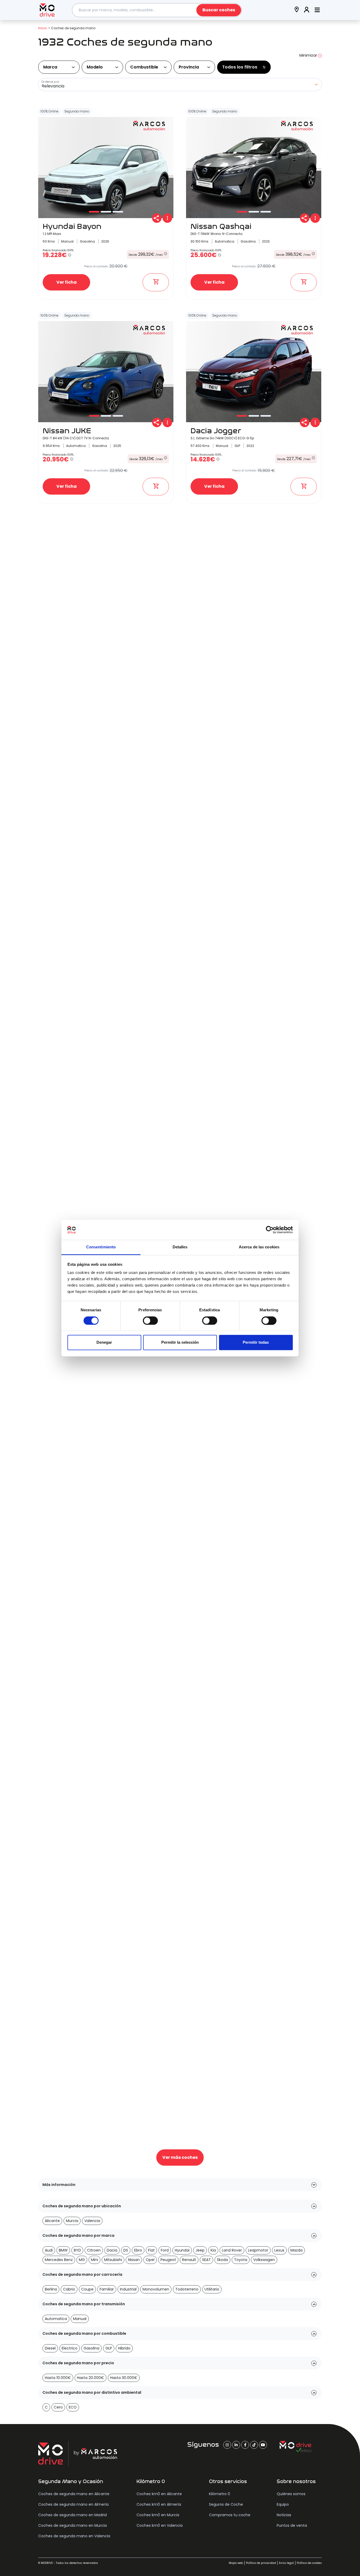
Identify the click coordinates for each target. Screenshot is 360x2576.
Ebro (138, 2250)
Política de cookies (309, 2563)
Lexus (279, 2250)
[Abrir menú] (317, 10)
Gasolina (91, 2348)
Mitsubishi (113, 2260)
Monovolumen (156, 2289)
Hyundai (182, 2250)
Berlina (51, 2289)
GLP (109, 2348)
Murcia (72, 2221)
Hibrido (124, 2348)
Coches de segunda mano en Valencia (74, 2536)
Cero (58, 2407)
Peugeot (168, 2260)
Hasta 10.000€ (58, 2378)
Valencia (92, 2221)
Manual (80, 2319)
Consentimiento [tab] (101, 1247)
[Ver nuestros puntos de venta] (297, 10)
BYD (77, 2250)
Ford (165, 2250)
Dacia (112, 2250)
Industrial (128, 2289)
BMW (63, 2250)
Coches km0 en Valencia (160, 2525)
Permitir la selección (180, 1343)
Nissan (134, 2260)
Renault (189, 2260)
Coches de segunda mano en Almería (73, 2504)
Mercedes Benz (59, 2260)
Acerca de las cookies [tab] (259, 1247)
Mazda (296, 2250)
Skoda (222, 2260)
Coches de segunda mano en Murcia (72, 2525)
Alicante (52, 2221)
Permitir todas (256, 1343)
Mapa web (236, 2563)
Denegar (104, 1343)
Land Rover (232, 2250)
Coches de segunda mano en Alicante (74, 2494)
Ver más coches (180, 2157)
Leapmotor (258, 2250)
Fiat (151, 2250)
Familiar (107, 2289)
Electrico (70, 2348)
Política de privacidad (261, 2563)
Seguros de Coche (226, 2504)
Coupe (87, 2289)
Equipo (283, 2504)
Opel (150, 2260)
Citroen (94, 2250)
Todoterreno (187, 2289)
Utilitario (212, 2289)
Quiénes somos (291, 2494)
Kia (213, 2250)
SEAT (206, 2260)
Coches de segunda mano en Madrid (72, 2515)
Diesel (50, 2348)
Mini (94, 2260)
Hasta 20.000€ (91, 2378)
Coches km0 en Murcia (158, 2515)
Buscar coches (219, 10)
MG (82, 2260)
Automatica (56, 2319)
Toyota (241, 2260)
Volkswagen (264, 2260)
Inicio (43, 28)
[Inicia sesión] (307, 10)
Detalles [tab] (180, 1247)
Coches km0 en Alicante (159, 2494)
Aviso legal (286, 2563)
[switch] (150, 1321)
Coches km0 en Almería (159, 2504)
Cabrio (69, 2289)
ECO (73, 2407)
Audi (49, 2250)
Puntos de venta (292, 2525)
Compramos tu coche (230, 2515)
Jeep (200, 2250)
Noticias (284, 2515)
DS (126, 2250)
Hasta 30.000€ (124, 2378)
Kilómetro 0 (220, 2494)
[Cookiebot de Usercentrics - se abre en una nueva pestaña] (270, 1230)
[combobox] (157, 10)
